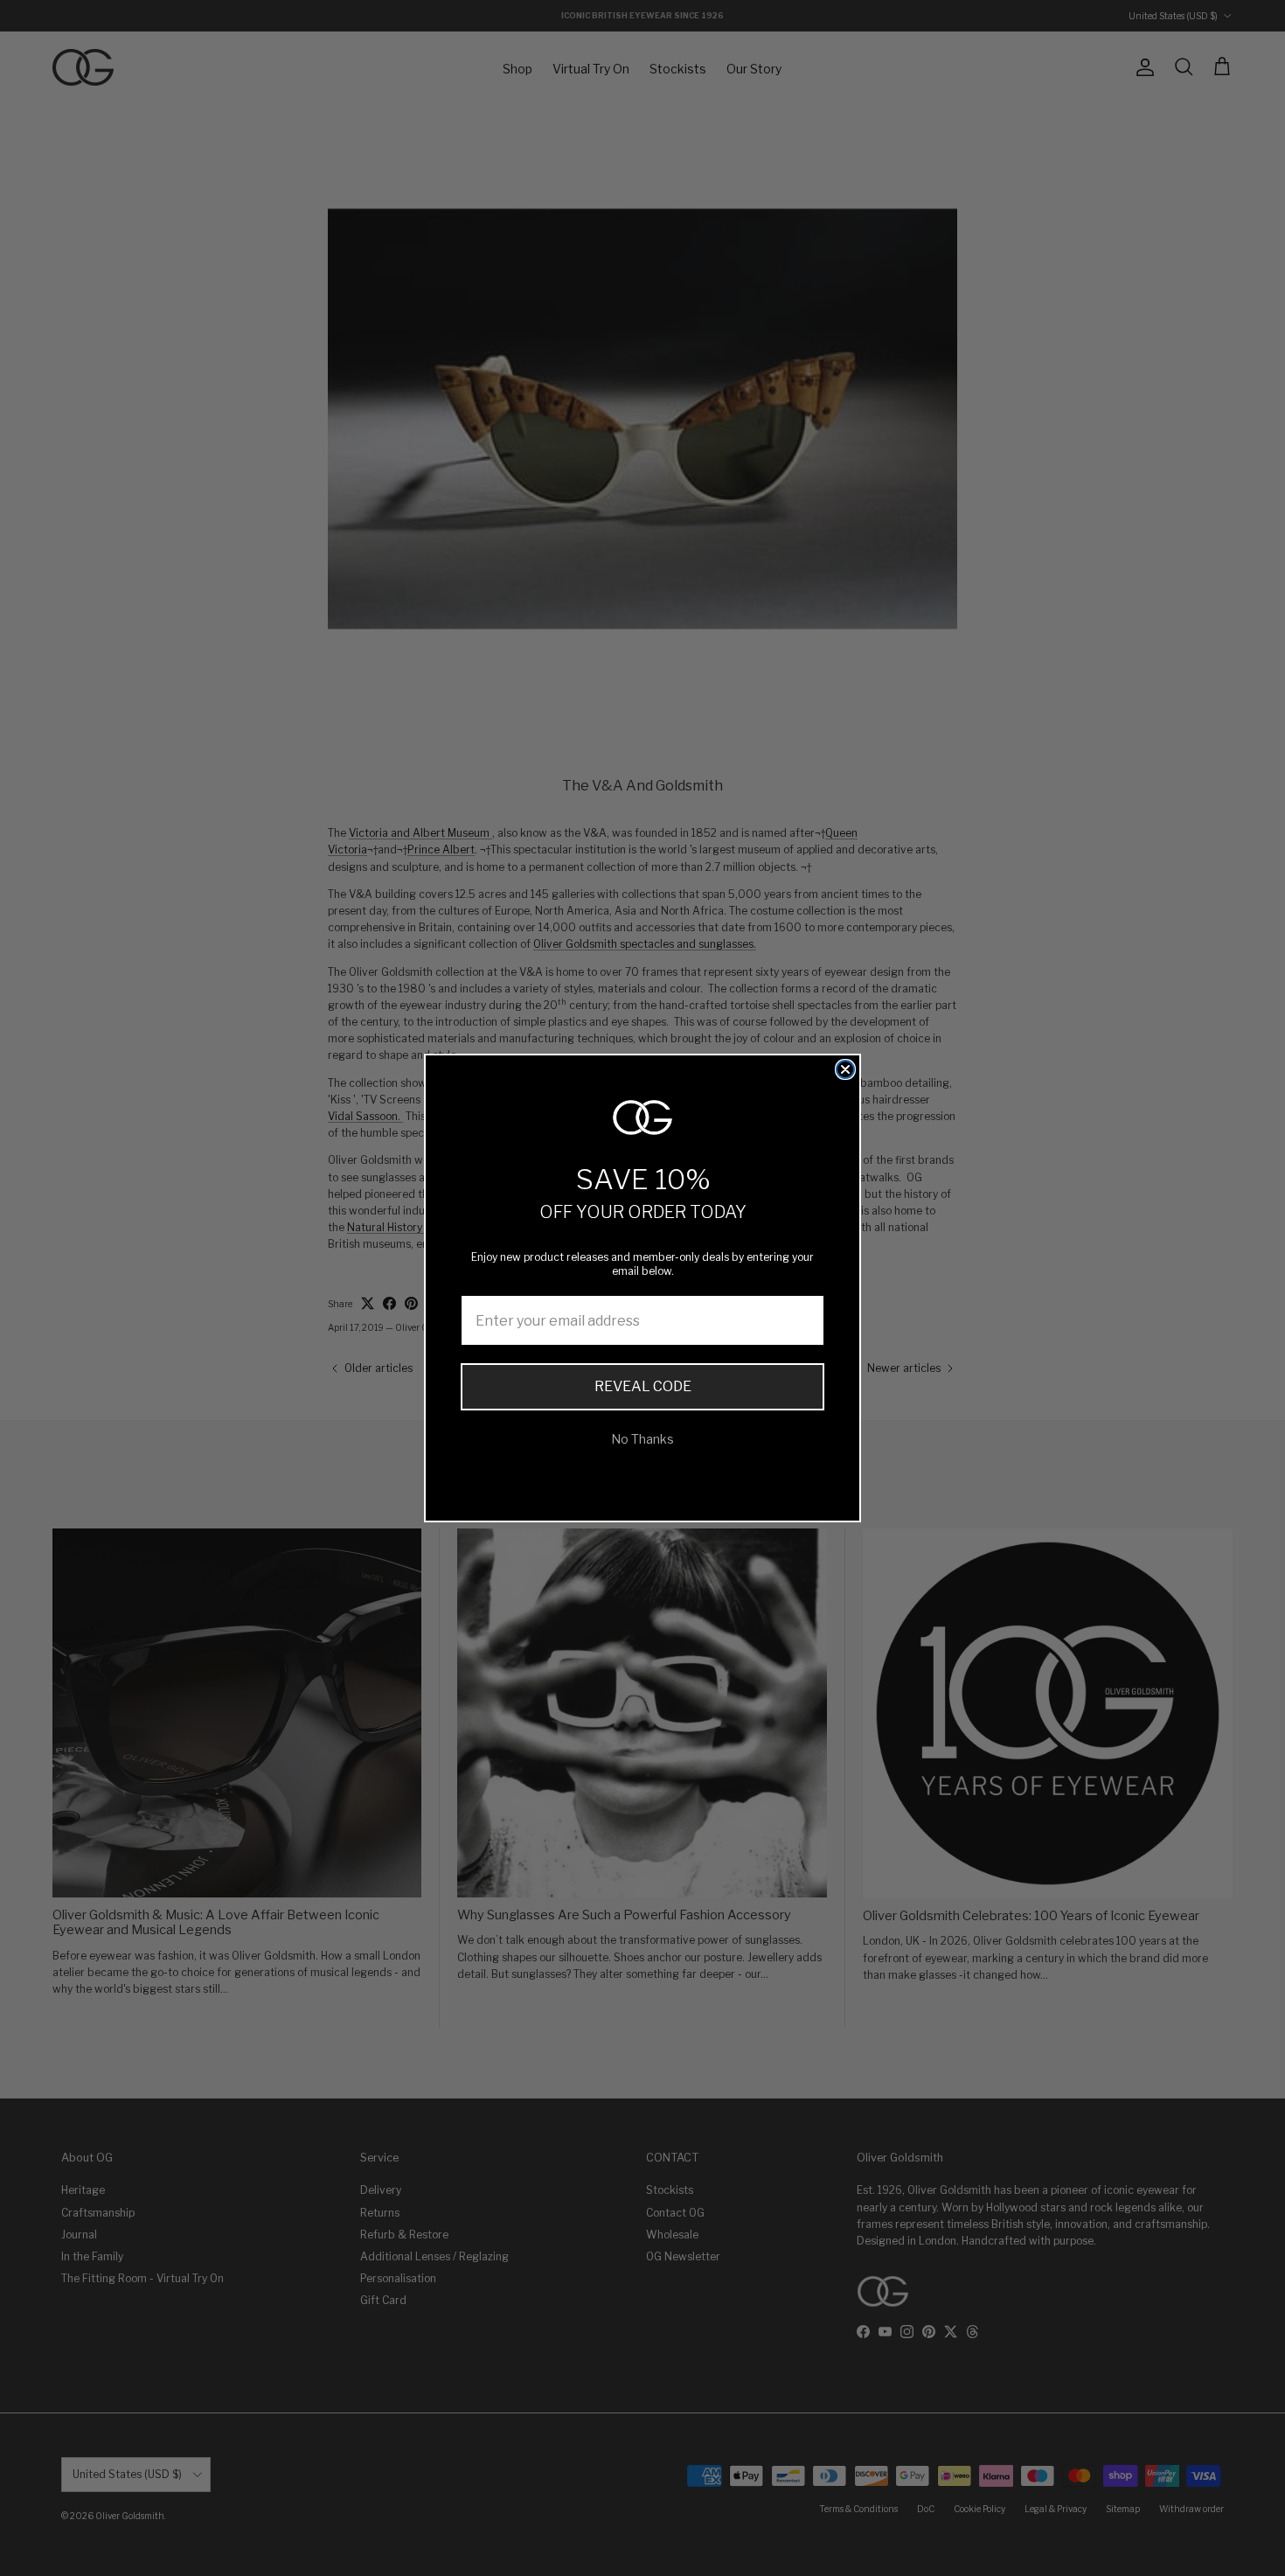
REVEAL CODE (643, 1386)
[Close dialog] (845, 1069)
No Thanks (642, 1439)
